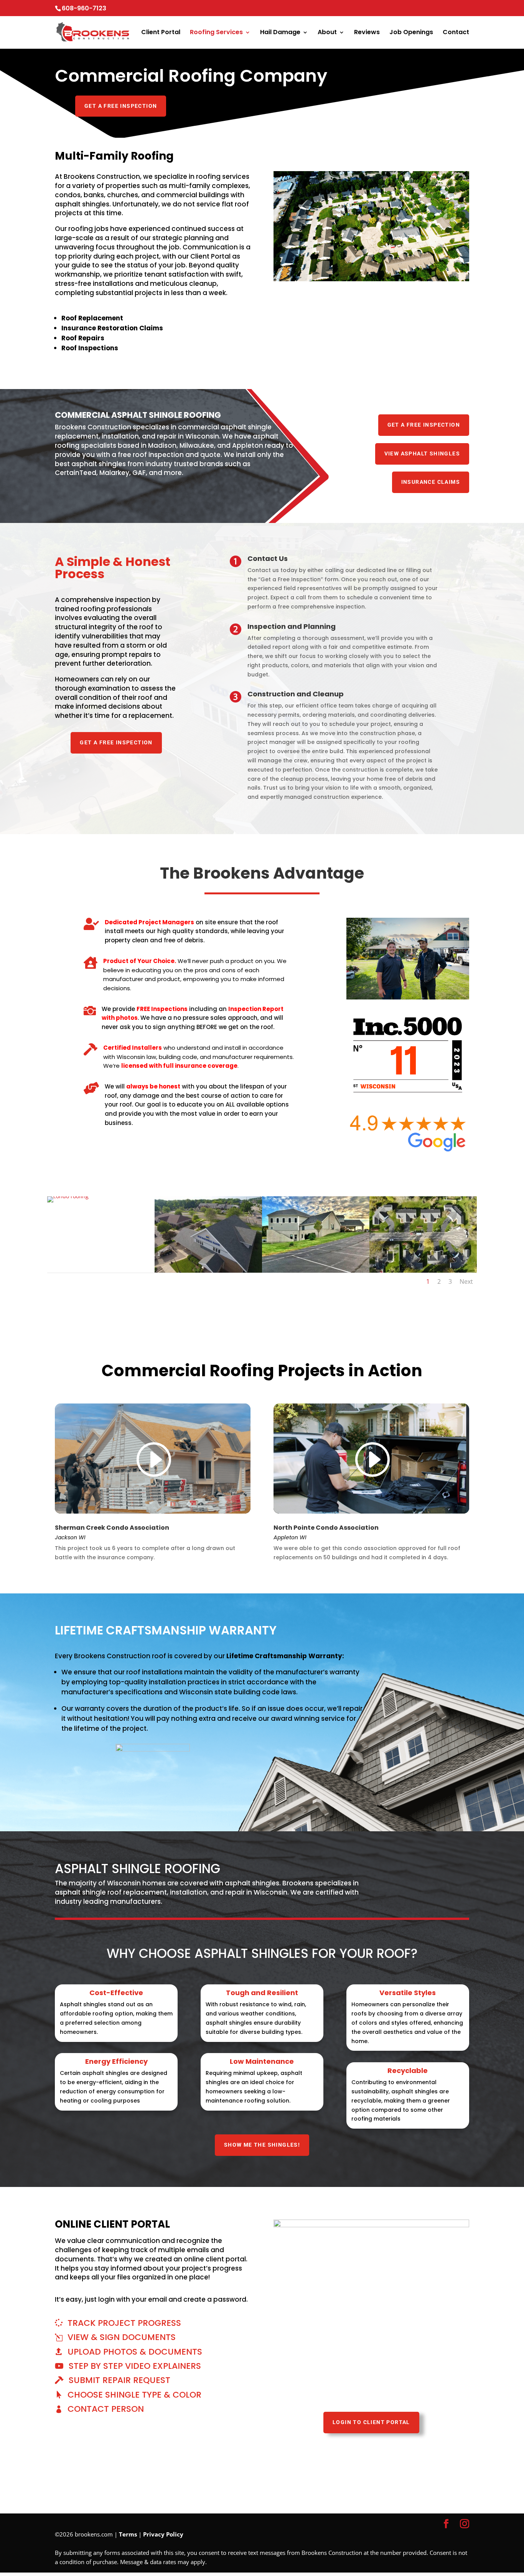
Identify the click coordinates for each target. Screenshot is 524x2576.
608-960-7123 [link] (84, 8)
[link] (56, 40)
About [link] (327, 33)
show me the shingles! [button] (262, 2145)
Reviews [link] (367, 33)
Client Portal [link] (161, 33)
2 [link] (439, 1281)
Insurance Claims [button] (431, 482)
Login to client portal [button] (371, 2422)
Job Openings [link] (411, 33)
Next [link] (466, 1281)
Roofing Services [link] (216, 33)
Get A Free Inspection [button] (121, 106)
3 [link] (450, 1281)
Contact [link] (456, 33)
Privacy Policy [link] (163, 2534)
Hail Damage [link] (280, 33)
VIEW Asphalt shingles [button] (422, 454)
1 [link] (428, 1281)
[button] (446, 2524)
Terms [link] (128, 2534)
